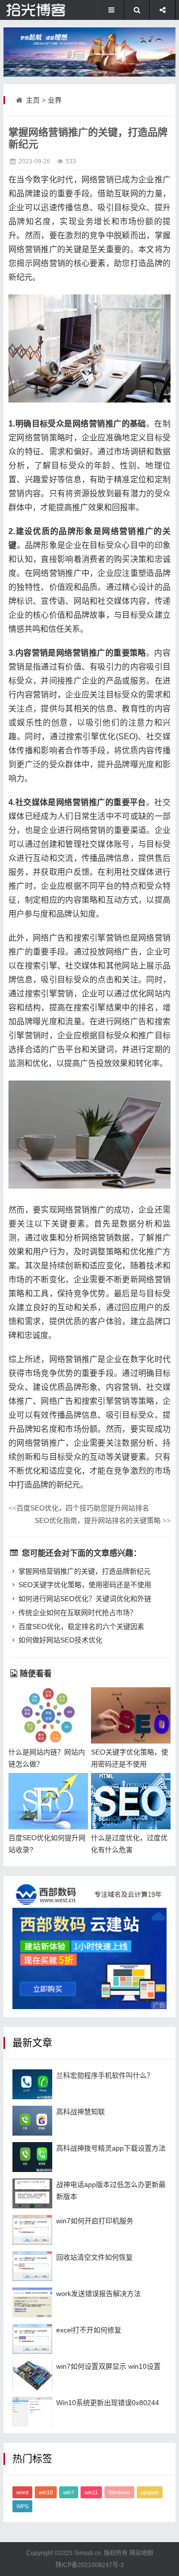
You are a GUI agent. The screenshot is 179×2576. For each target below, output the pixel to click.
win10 (46, 2492)
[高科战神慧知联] (32, 2121)
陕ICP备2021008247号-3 (90, 2565)
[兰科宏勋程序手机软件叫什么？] (32, 2084)
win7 (69, 2492)
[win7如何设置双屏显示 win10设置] (32, 2375)
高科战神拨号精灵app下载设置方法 (111, 2148)
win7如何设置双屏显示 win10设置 (108, 2366)
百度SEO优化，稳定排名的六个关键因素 (81, 1627)
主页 (33, 100)
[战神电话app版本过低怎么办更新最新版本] (32, 2193)
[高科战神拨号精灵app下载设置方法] (32, 2157)
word (22, 2492)
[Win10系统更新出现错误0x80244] (32, 2412)
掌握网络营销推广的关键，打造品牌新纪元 (85, 1571)
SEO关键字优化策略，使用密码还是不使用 (85, 1585)
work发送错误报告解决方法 (98, 2294)
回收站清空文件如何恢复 (94, 2257)
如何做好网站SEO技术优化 (60, 1640)
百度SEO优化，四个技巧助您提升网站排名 (79, 1508)
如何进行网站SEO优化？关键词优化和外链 (85, 1599)
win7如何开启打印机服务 (95, 2221)
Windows (119, 2492)
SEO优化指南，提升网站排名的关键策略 (103, 1520)
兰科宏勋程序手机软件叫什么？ (105, 2075)
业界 (55, 100)
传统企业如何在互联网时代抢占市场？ (78, 1613)
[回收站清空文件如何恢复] (32, 2266)
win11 (91, 2492)
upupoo (150, 2492)
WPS (22, 2506)
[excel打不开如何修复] (32, 2339)
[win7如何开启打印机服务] (32, 2230)
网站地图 (141, 2553)
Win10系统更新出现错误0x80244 (108, 2403)
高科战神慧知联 (81, 2112)
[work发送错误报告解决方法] (32, 2303)
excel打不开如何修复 (89, 2330)
